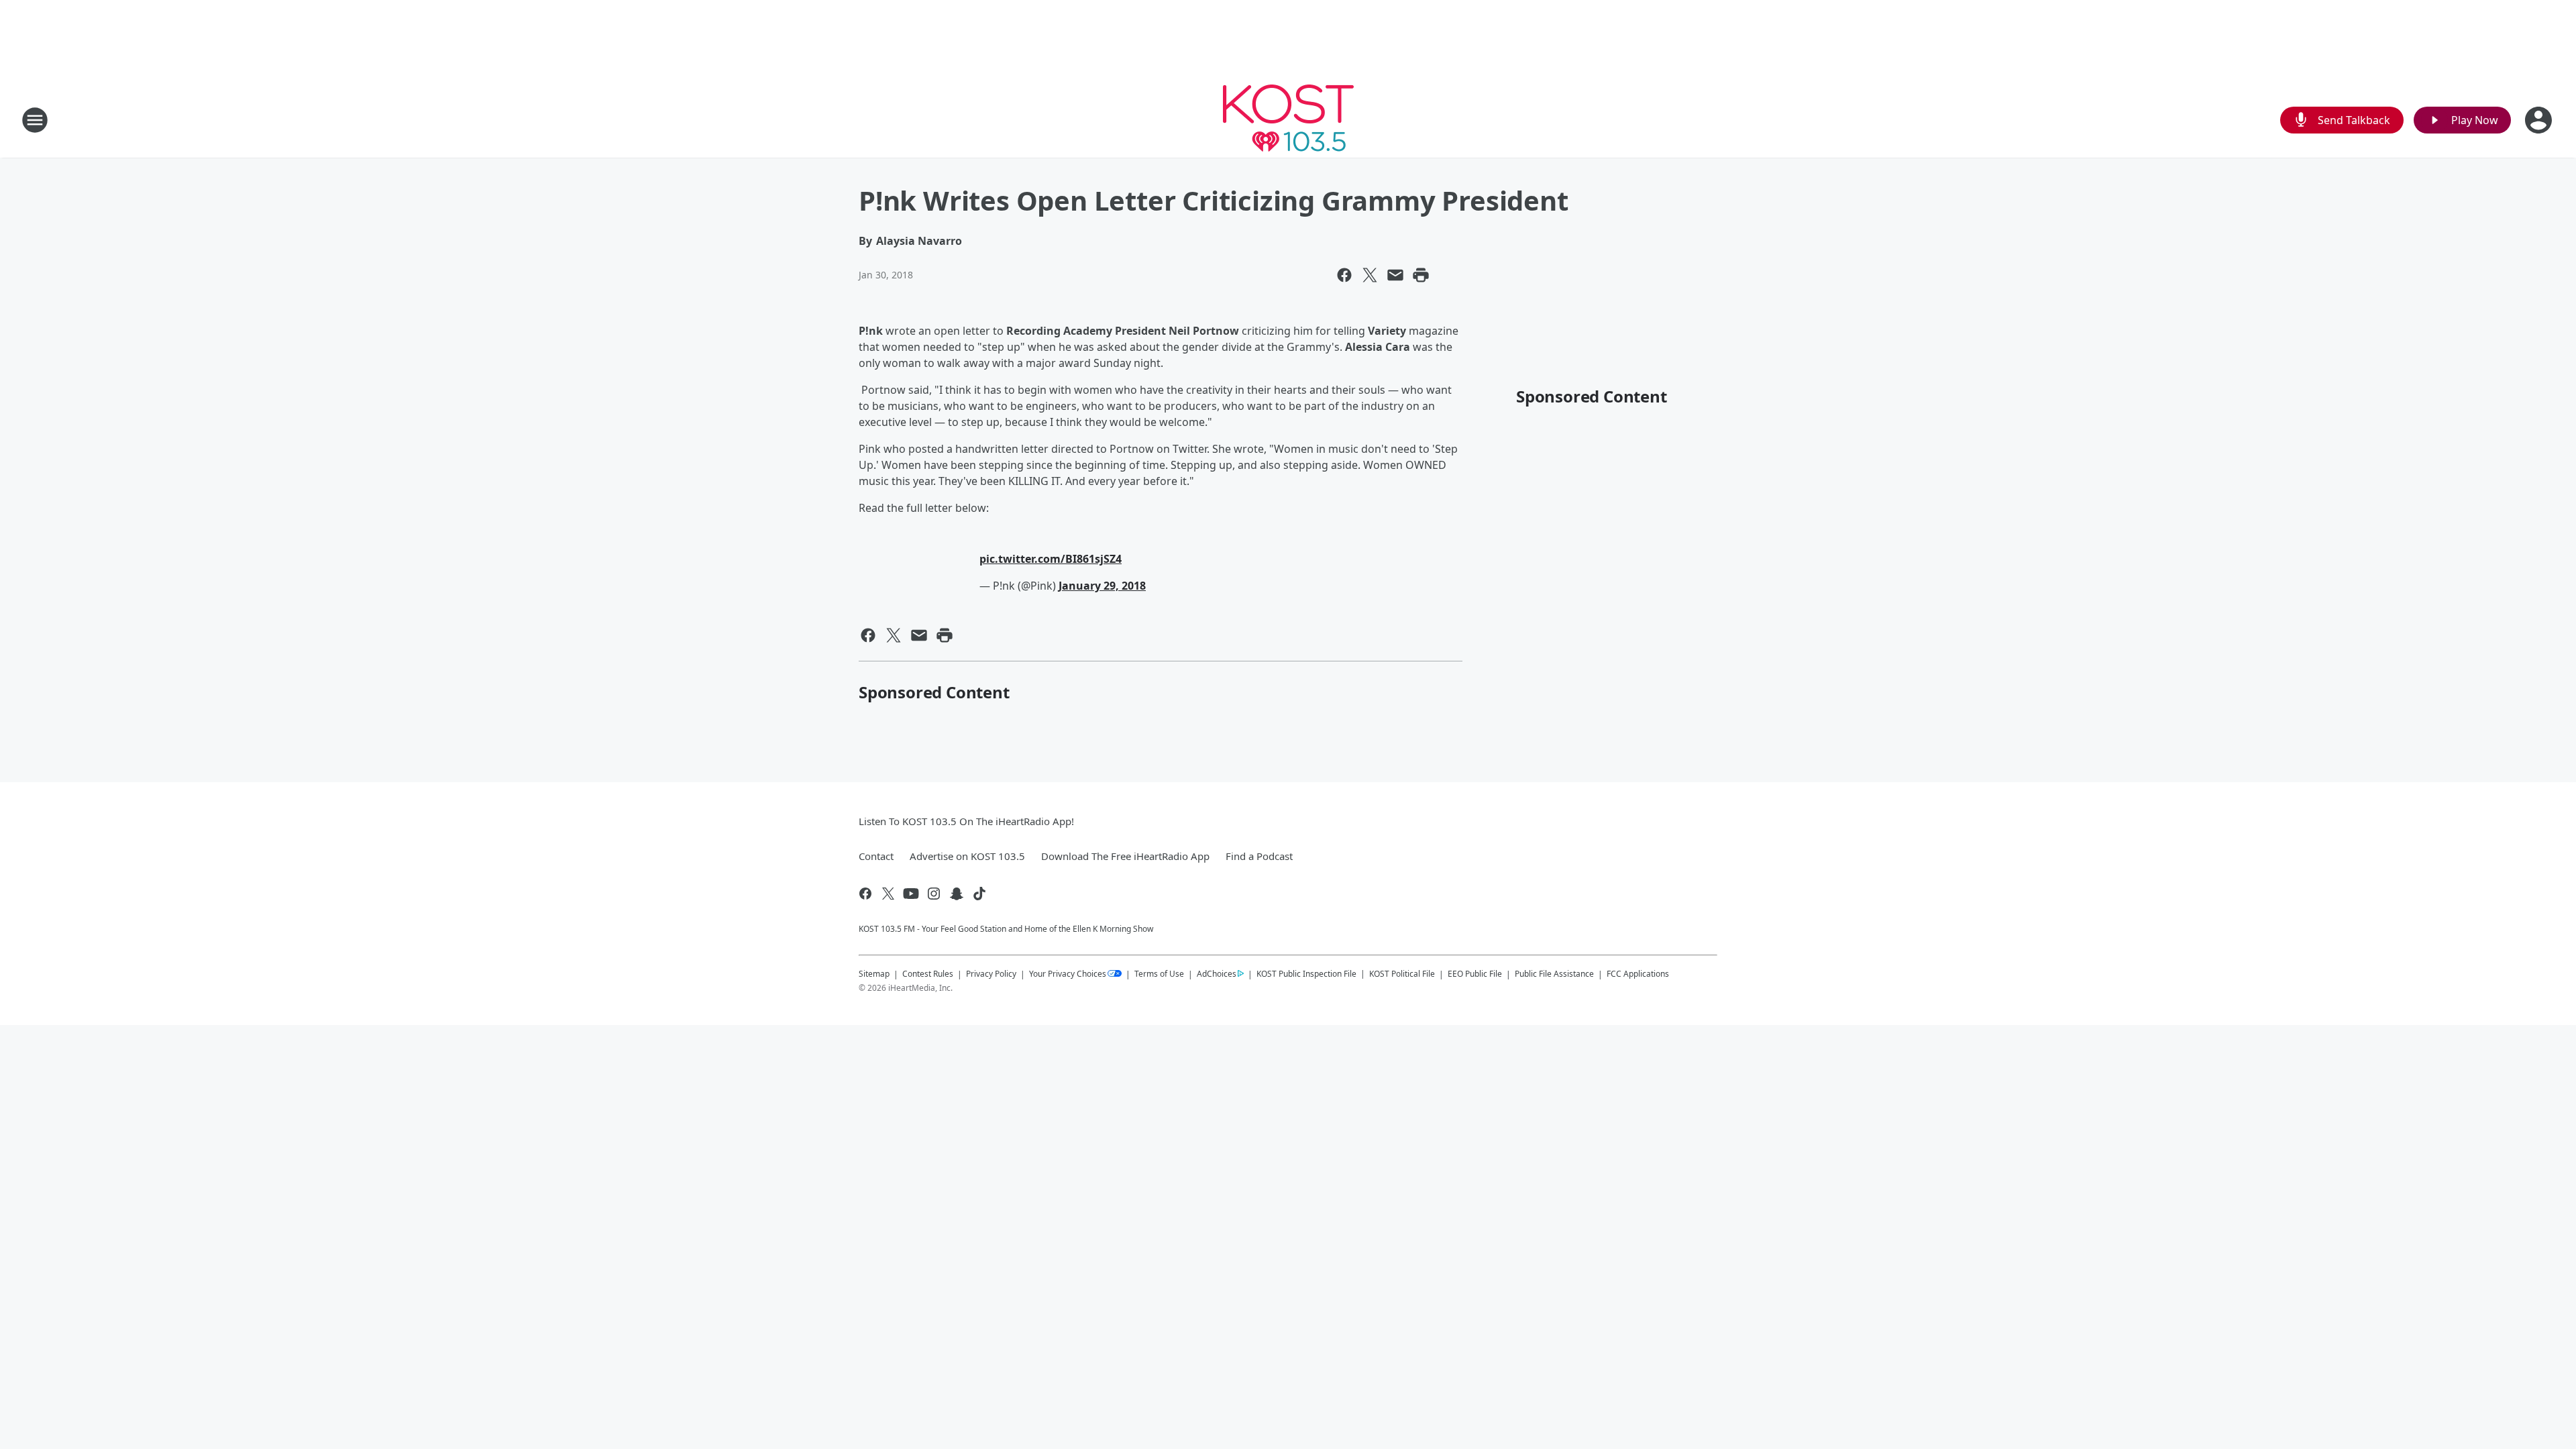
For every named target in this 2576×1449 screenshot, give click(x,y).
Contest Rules (928, 974)
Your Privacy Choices (1068, 974)
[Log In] (2540, 120)
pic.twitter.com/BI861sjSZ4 (1051, 559)
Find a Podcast (1259, 856)
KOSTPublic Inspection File (1306, 973)
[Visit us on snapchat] (957, 894)
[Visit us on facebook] (865, 894)
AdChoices (1217, 974)
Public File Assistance (1554, 974)
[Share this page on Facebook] (1344, 275)
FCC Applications (1638, 973)
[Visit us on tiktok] (979, 894)
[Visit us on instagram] (934, 894)
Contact (876, 856)
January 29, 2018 (1102, 586)
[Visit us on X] (888, 894)
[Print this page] (1421, 275)
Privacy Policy (991, 974)
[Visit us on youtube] (911, 894)
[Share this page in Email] (1395, 275)
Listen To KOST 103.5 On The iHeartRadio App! (966, 821)
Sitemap (874, 974)
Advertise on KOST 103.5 (967, 856)
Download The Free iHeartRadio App (1125, 856)
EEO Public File (1475, 974)
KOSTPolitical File (1402, 974)
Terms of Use (1159, 974)
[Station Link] (1288, 120)
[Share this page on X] (1370, 275)
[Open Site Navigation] (35, 120)
